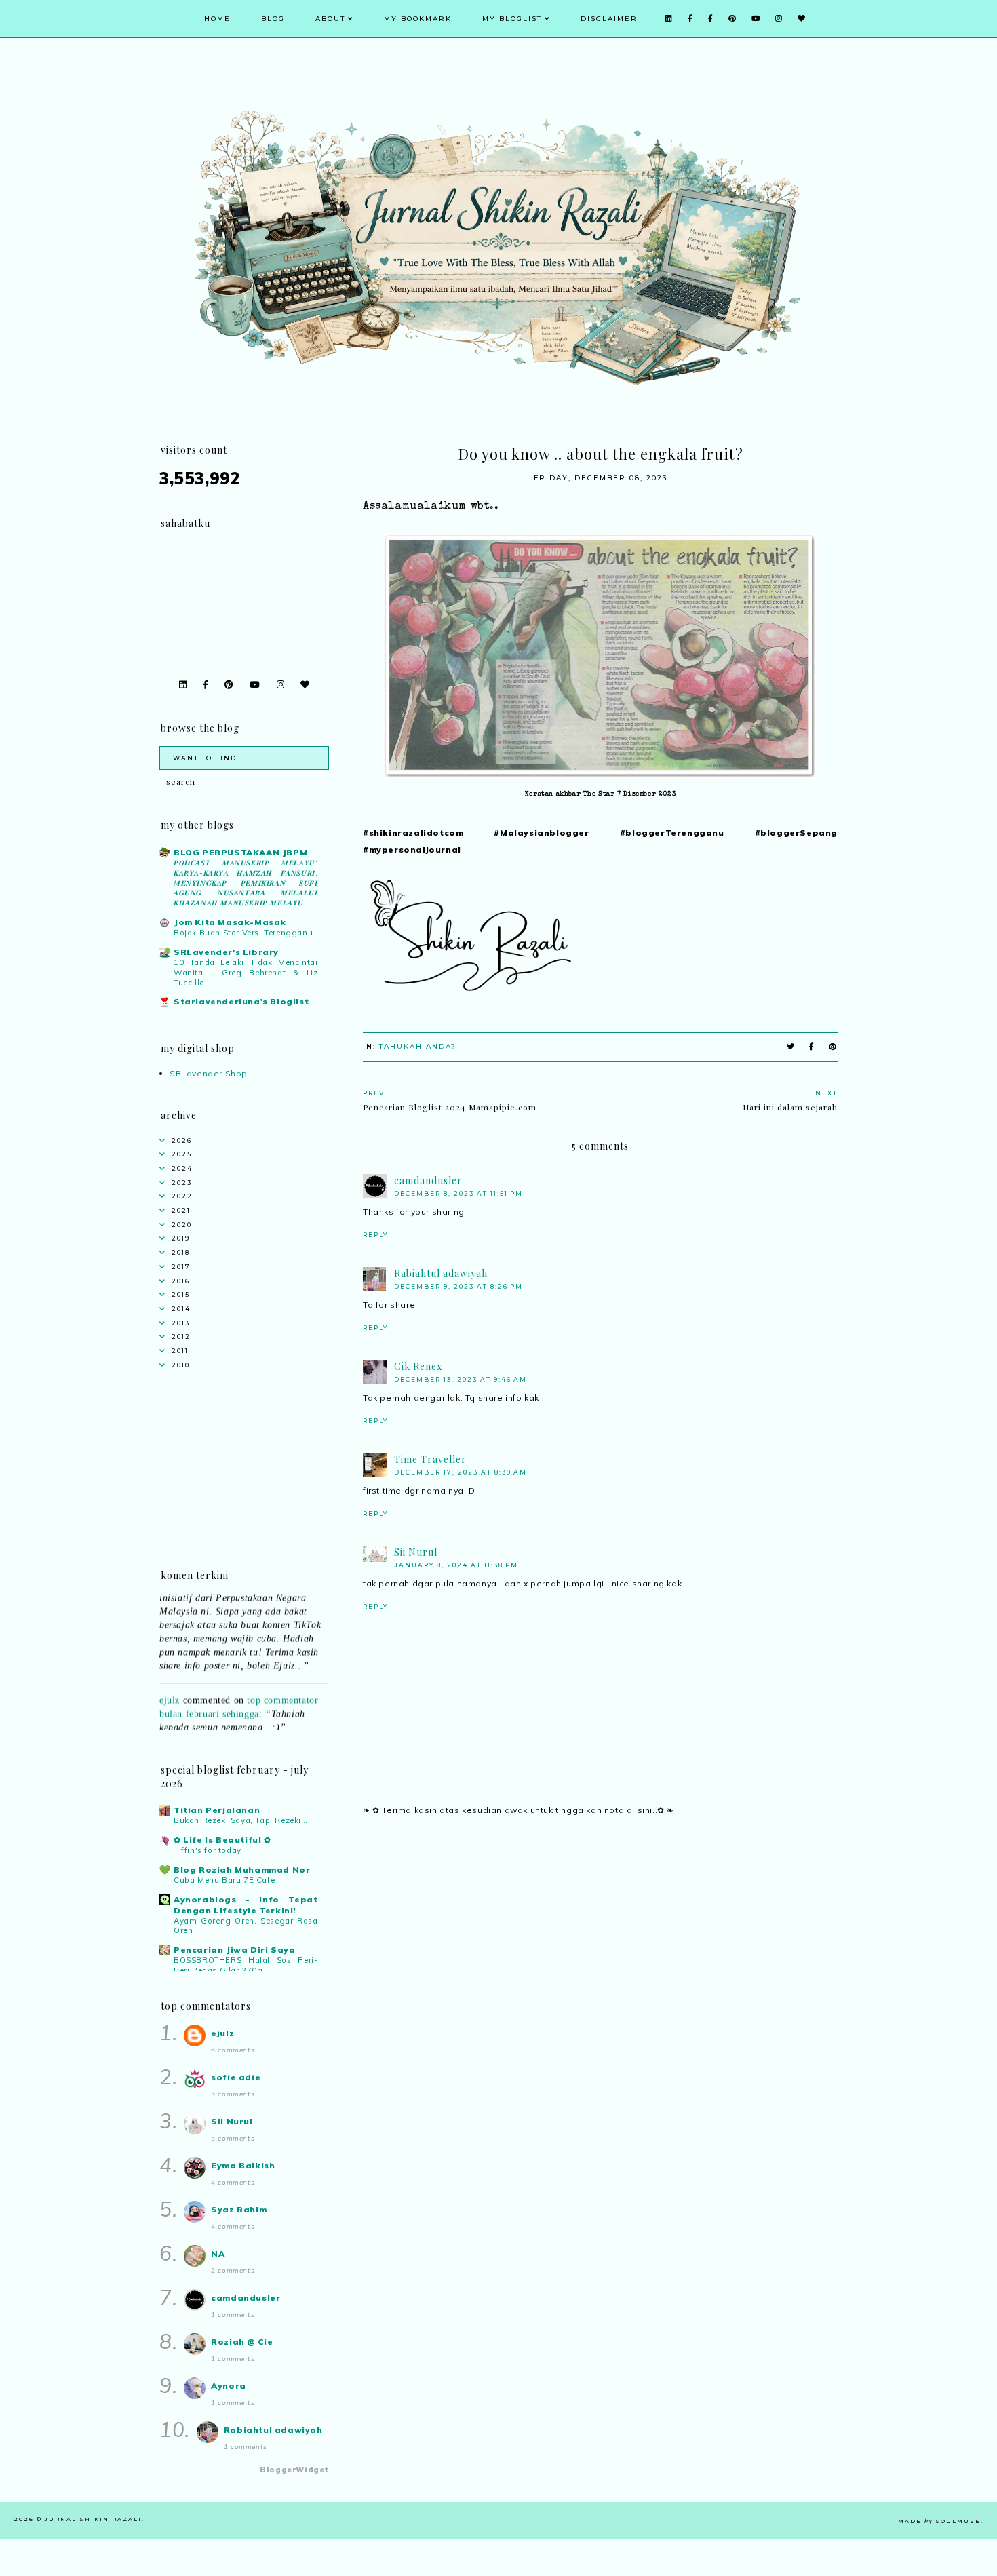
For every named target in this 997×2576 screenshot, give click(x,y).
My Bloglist (512, 19)
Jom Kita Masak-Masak (230, 922)
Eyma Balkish (243, 2165)
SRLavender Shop (209, 1073)
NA (218, 2253)
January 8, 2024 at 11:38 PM (456, 1565)
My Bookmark (418, 19)
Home (217, 19)
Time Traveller (430, 1459)
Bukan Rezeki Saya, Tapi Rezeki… (241, 1820)
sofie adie (236, 2077)
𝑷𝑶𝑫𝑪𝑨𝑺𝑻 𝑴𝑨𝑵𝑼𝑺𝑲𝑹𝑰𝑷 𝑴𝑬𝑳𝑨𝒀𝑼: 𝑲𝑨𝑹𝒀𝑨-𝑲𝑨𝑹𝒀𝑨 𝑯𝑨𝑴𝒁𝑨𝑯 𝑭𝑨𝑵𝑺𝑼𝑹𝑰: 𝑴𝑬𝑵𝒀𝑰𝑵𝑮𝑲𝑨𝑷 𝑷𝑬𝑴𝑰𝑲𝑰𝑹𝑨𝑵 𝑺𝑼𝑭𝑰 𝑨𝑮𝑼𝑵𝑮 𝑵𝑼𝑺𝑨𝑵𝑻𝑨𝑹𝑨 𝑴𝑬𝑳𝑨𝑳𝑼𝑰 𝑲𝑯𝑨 (246, 883)
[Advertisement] (600, 1945)
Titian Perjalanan (217, 1810)
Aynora (229, 2386)
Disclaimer (609, 19)
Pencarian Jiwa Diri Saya (234, 1950)
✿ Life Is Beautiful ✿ (222, 1840)
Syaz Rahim (239, 2209)
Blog (273, 19)
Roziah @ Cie (242, 2342)
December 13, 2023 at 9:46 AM (461, 1379)
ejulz (170, 1684)
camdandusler (428, 1180)
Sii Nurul (416, 1552)
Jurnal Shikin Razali (93, 2519)
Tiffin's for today (208, 1850)
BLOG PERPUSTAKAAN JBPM (240, 852)
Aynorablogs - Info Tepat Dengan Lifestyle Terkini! (246, 1905)
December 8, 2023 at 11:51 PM (458, 1193)
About (330, 19)
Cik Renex (418, 1366)
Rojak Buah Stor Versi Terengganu (243, 933)
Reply (375, 1235)
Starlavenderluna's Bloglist (241, 1001)
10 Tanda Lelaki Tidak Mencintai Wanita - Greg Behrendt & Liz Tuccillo (246, 973)
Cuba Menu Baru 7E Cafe (224, 1880)
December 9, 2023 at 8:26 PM (458, 1286)
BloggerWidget (294, 2470)
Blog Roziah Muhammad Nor (242, 1870)
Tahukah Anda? (418, 1046)
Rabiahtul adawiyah (441, 1273)
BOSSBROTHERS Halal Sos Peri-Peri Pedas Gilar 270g (246, 1965)
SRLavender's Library (226, 952)
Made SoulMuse (939, 2521)
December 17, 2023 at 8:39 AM (461, 1472)
